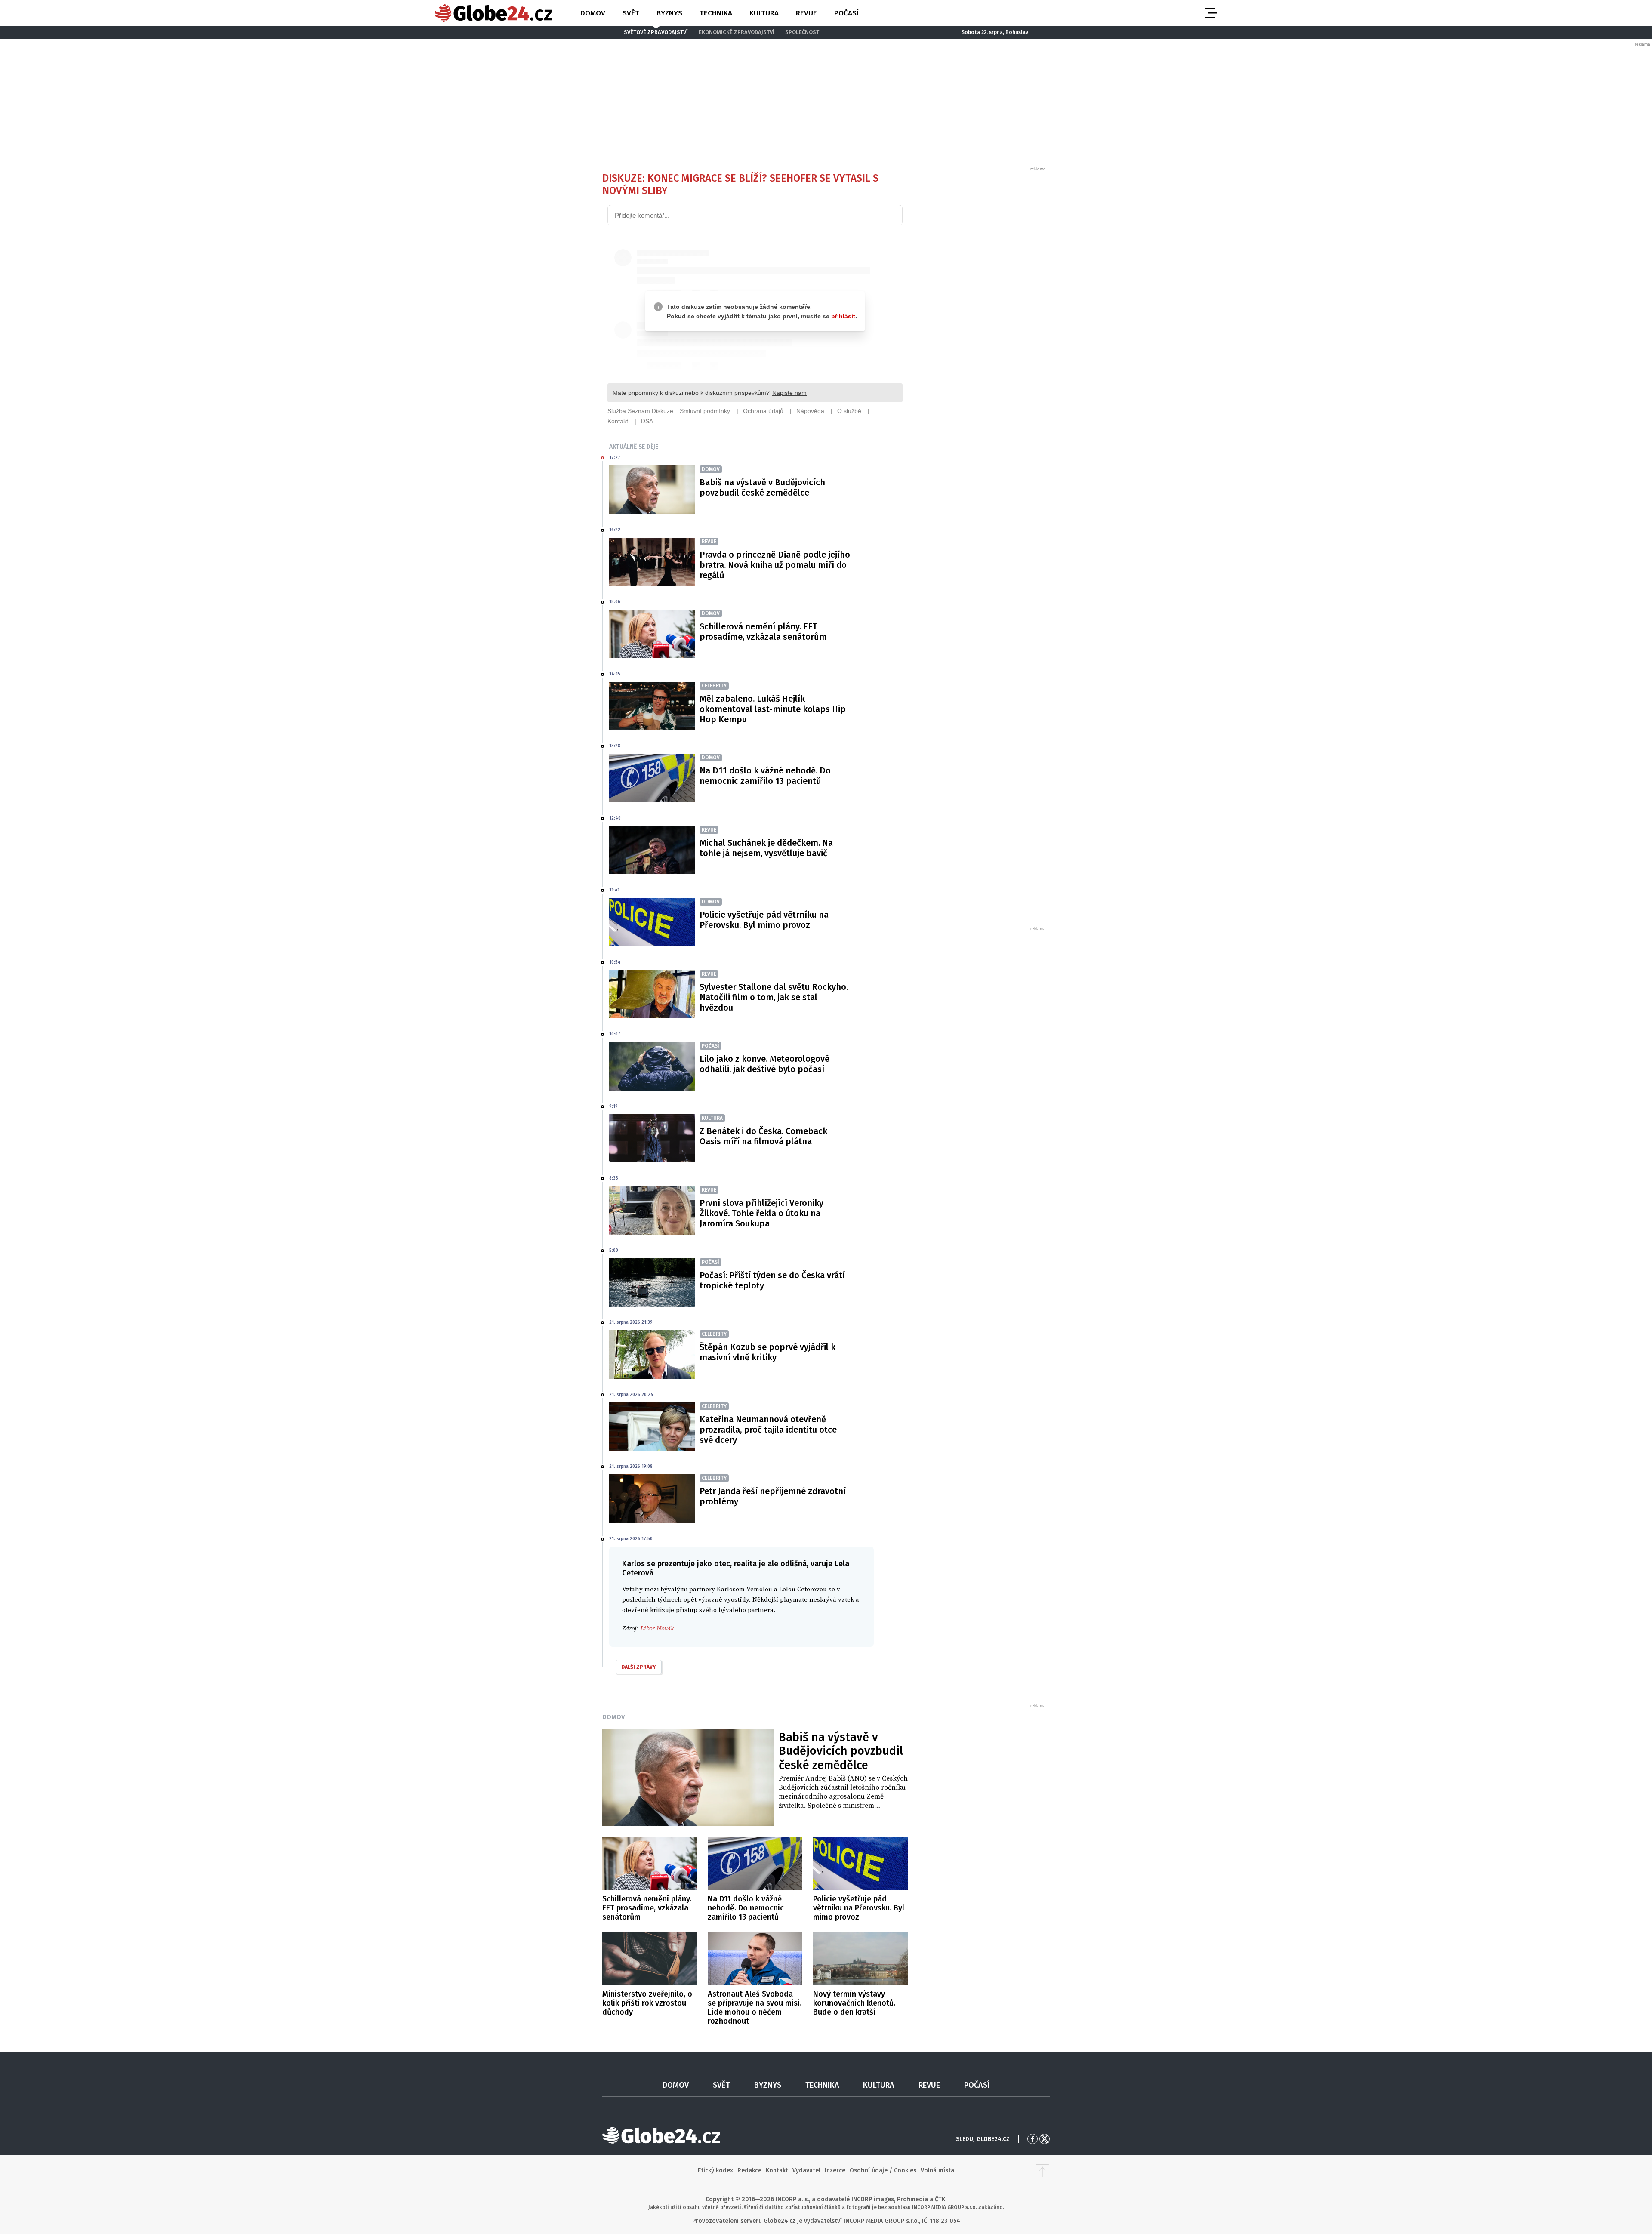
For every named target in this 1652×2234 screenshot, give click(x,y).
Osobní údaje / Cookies (883, 2171)
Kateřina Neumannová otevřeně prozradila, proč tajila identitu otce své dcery (768, 1430)
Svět (631, 13)
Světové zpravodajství (656, 32)
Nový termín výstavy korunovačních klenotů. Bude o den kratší (854, 2003)
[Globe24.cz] (493, 13)
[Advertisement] (983, 301)
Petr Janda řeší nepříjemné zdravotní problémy (773, 1496)
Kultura (764, 13)
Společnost (802, 32)
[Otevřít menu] (1210, 13)
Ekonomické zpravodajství (737, 32)
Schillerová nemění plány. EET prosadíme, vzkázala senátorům (763, 632)
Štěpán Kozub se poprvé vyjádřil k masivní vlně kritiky (767, 1352)
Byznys (669, 13)
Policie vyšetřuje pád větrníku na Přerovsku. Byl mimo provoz (764, 920)
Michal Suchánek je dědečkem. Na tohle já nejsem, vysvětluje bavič (766, 848)
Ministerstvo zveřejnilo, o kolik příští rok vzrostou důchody (647, 2003)
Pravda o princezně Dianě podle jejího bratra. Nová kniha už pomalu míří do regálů (775, 565)
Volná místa (937, 2171)
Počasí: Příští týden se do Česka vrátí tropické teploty (772, 1280)
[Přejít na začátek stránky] (1042, 2171)
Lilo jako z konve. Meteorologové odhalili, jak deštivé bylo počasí (764, 1064)
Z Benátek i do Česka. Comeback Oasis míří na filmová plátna (763, 1136)
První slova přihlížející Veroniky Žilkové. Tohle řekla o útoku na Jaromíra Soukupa (761, 1213)
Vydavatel (806, 2171)
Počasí (846, 13)
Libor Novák (657, 1629)
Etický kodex (715, 2171)
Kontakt (777, 2171)
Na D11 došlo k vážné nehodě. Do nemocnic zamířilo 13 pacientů (765, 776)
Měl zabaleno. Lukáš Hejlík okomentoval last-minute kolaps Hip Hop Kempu (773, 709)
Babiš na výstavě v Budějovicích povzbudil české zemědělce (762, 487)
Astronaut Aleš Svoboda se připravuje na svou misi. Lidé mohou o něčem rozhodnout (755, 2008)
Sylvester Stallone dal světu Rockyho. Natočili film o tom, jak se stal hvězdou (774, 997)
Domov (593, 13)
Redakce (749, 2171)
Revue (806, 13)
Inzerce (835, 2171)
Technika (716, 13)
